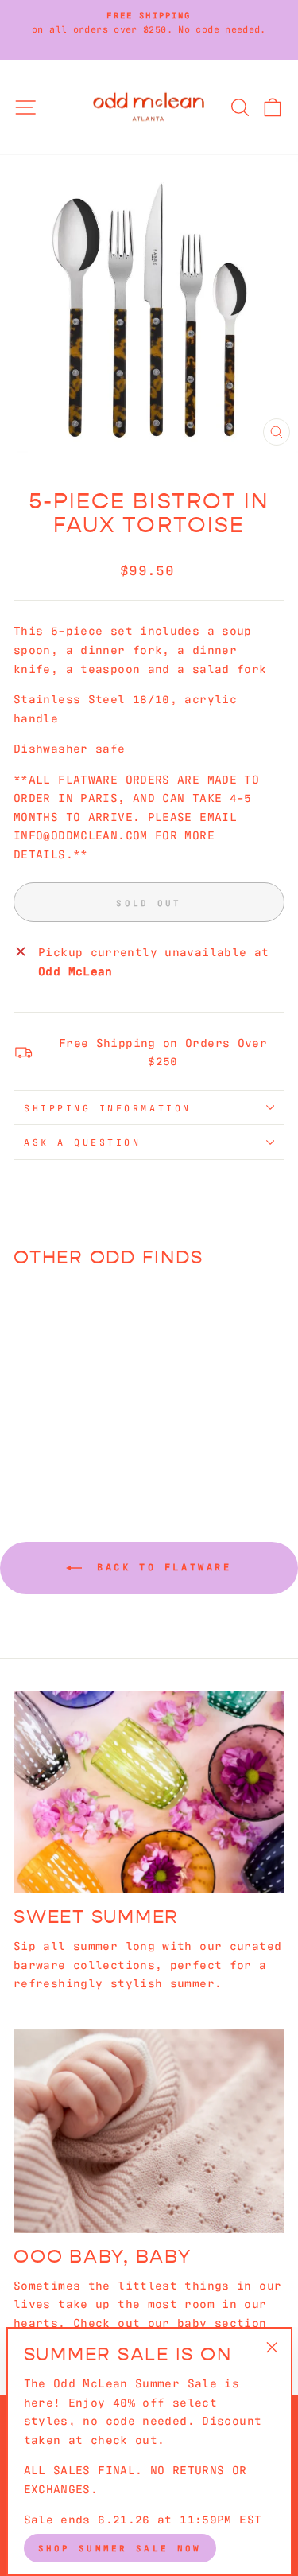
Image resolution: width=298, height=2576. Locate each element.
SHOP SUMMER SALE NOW (120, 2547)
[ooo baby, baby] (149, 2131)
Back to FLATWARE (160, 1566)
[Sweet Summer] (149, 1792)
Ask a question (82, 1142)
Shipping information (108, 1107)
